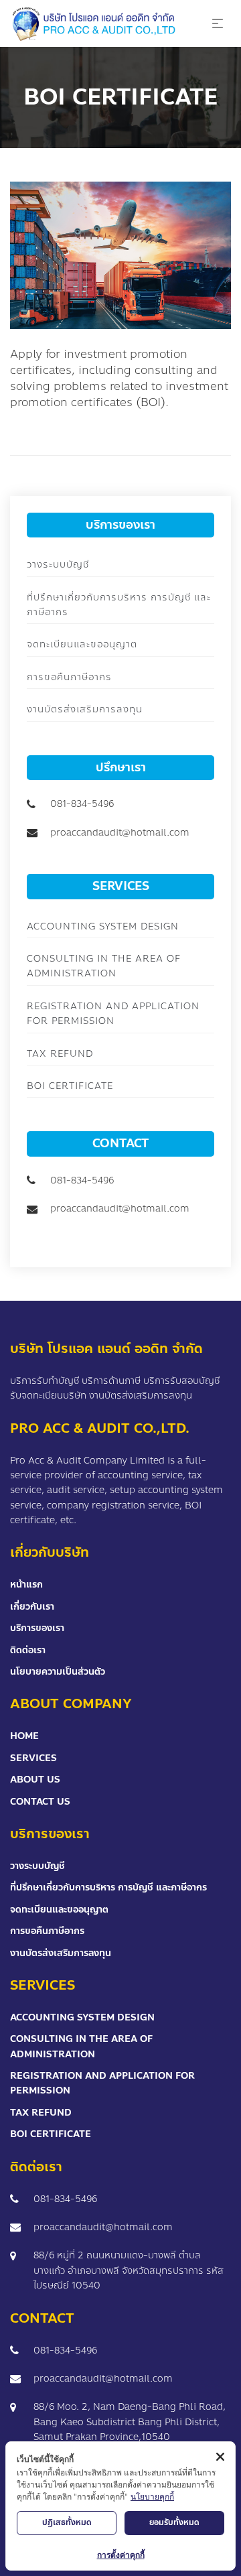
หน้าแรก (26, 1585)
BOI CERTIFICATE (70, 1086)
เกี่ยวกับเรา (32, 1607)
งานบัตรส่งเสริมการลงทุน (85, 709)
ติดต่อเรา (28, 1650)
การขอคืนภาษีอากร (69, 677)
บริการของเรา (37, 1628)
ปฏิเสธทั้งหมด (67, 2522)
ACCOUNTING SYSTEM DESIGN (103, 926)
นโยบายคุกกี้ (152, 2497)
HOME (24, 1736)
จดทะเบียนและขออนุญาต (82, 644)
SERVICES (33, 1758)
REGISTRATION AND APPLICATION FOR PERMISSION (113, 1014)
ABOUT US (35, 1780)
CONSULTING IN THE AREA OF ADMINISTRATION (104, 966)
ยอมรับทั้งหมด (174, 2522)
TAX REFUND (60, 1054)
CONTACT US (40, 1802)
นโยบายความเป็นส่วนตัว (58, 1672)
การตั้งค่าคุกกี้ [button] (121, 2555)
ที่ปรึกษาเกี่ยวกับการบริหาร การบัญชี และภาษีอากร (108, 1887)
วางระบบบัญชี (58, 565)
